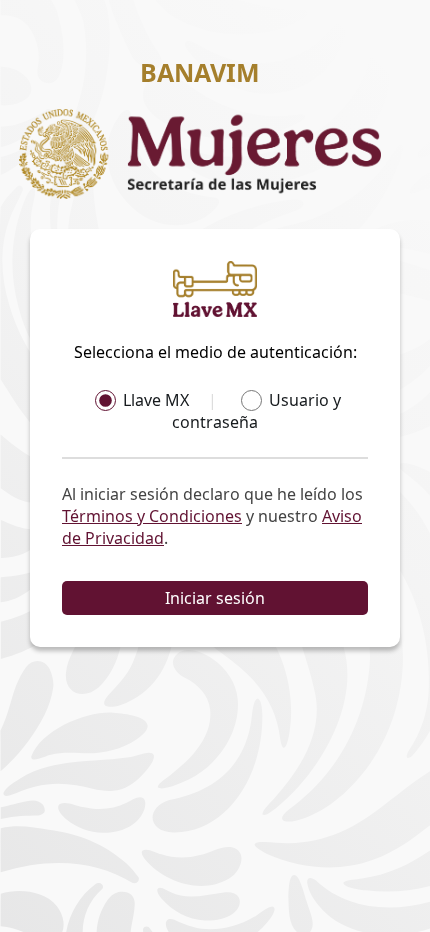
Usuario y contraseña (256, 411)
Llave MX (156, 400)
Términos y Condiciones (152, 516)
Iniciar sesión (215, 598)
